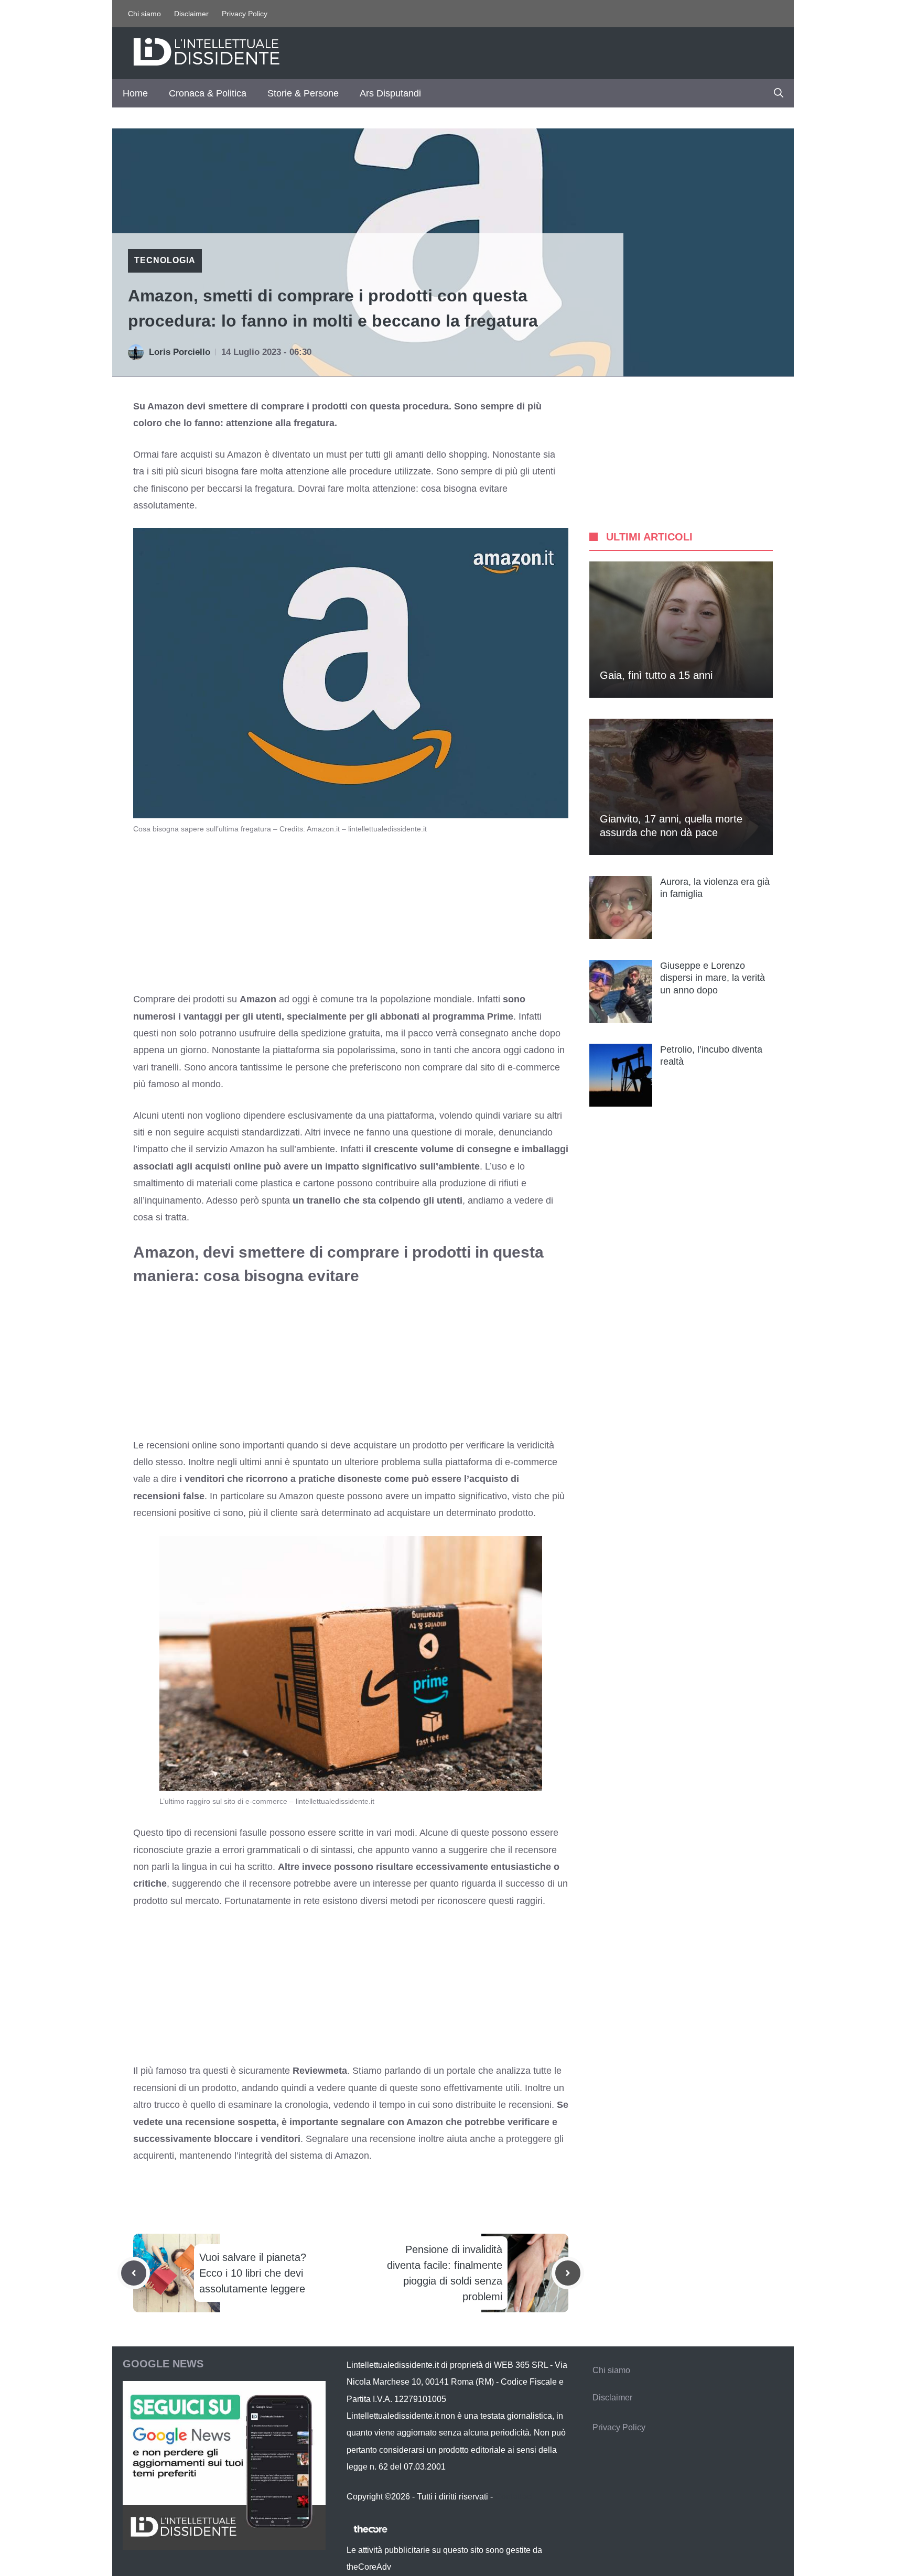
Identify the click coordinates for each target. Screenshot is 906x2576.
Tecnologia (165, 260)
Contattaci (514, 2497)
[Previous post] (134, 2273)
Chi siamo (144, 14)
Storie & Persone (303, 93)
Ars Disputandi (390, 93)
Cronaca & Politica (208, 93)
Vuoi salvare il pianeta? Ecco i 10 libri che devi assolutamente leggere (253, 2273)
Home (135, 93)
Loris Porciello (180, 352)
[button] (779, 93)
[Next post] (568, 2273)
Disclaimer (191, 14)
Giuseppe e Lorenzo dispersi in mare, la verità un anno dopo (713, 978)
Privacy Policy (245, 14)
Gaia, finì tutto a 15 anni (656, 675)
